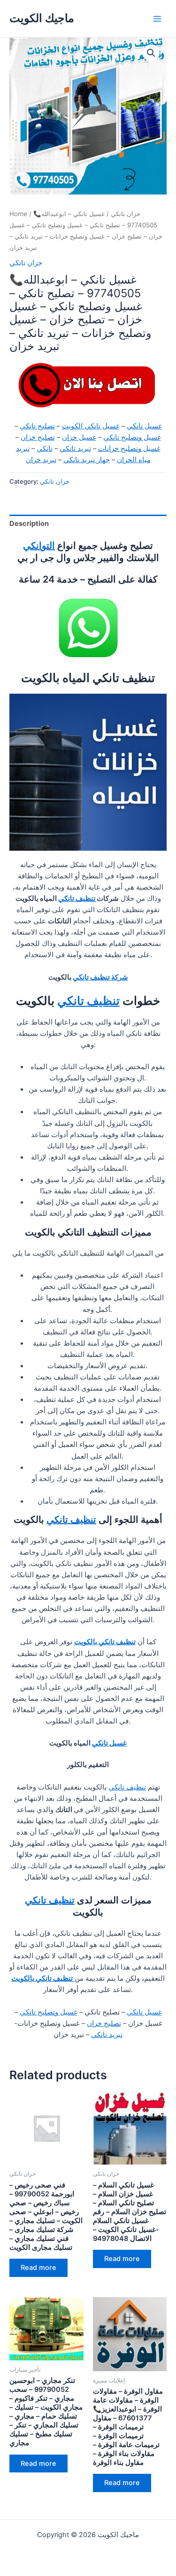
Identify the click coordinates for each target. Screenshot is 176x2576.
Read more (38, 2268)
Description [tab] (29, 524)
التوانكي (39, 546)
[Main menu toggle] (157, 18)
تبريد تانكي (75, 449)
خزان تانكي (126, 214)
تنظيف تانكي (77, 899)
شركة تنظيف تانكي (100, 977)
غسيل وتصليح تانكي (132, 437)
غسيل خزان (79, 437)
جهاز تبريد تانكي (87, 460)
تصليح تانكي (37, 426)
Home (18, 214)
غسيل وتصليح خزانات (129, 449)
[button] (151, 53)
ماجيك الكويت (42, 18)
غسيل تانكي (144, 426)
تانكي (45, 449)
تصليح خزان (38, 437)
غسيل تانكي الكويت (91, 426)
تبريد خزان (41, 460)
